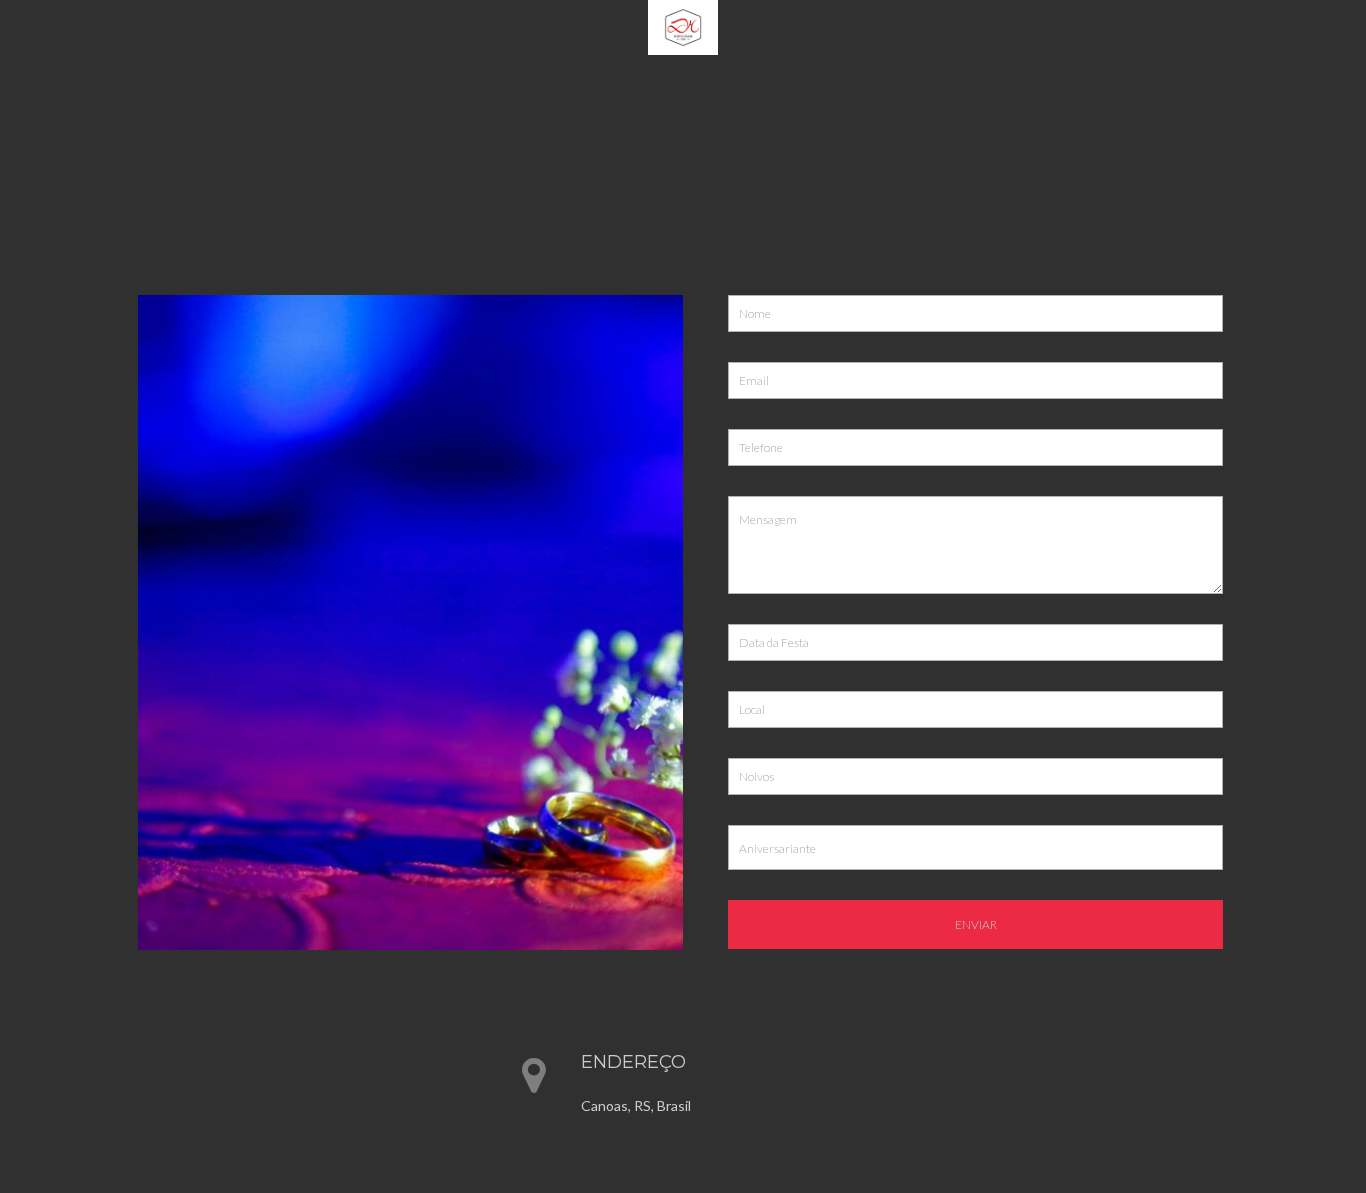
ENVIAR (976, 924)
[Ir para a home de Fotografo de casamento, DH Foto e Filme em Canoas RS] (683, 25)
